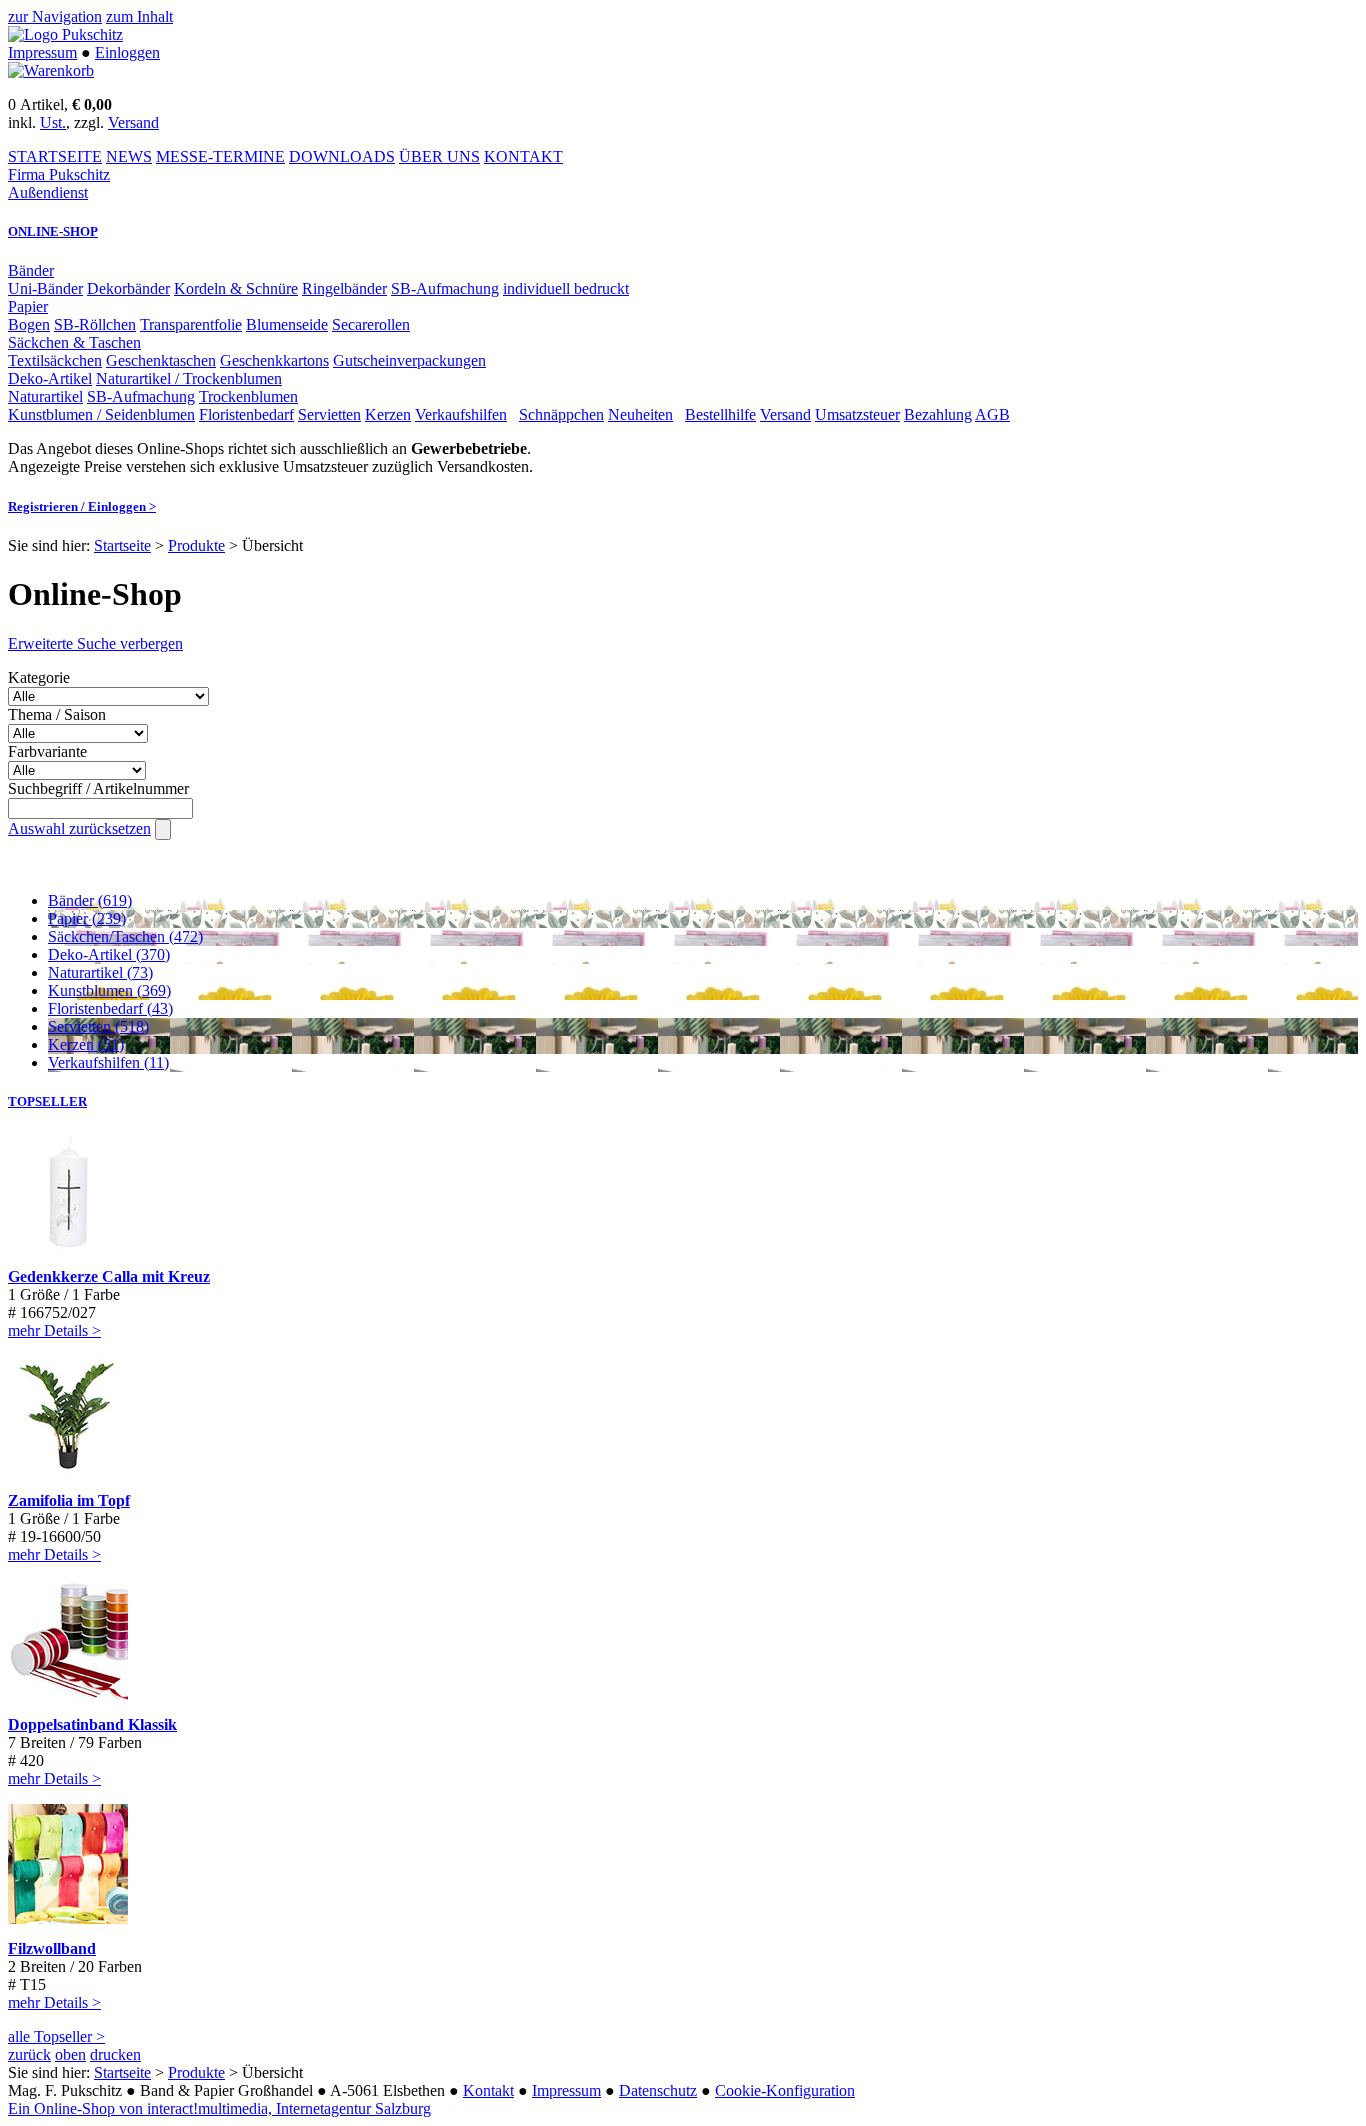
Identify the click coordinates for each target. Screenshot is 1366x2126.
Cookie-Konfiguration (785, 2090)
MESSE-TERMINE (220, 156)
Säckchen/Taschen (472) (125, 936)
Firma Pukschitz (59, 174)
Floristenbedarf (246, 414)
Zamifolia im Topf (69, 1500)
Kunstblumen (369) (109, 990)
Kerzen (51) (86, 1044)
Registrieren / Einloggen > (82, 506)
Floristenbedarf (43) (110, 1008)
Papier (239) (87, 918)
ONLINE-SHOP (53, 231)
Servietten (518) (98, 1026)
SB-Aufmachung (445, 288)
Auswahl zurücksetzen (79, 828)
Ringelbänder (344, 288)
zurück (29, 2054)
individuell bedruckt (566, 288)
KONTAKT (523, 156)
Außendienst (48, 192)
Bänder (31, 270)
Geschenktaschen (161, 360)
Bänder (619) (90, 900)
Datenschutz (658, 2090)
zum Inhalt (139, 16)
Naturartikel (45, 396)
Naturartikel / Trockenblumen (189, 378)
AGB (992, 414)
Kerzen (388, 414)
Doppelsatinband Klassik (92, 1724)
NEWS (129, 156)
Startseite (122, 545)
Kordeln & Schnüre (236, 288)
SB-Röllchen (95, 324)
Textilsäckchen (55, 360)
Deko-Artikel (50, 378)
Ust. (53, 122)
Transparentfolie (191, 324)
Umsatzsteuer (857, 414)
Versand (133, 122)
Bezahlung (938, 414)
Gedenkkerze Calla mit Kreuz (109, 1276)
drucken (115, 2054)
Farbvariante (47, 751)
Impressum (42, 52)
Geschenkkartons (274, 360)
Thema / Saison (57, 714)
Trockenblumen (248, 396)
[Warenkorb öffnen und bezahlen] (51, 70)
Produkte (196, 545)
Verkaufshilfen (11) (108, 1062)
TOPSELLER (47, 1101)
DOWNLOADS (342, 156)
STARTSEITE (55, 156)
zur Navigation (55, 16)
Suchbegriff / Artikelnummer (98, 788)
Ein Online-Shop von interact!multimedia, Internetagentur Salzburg (219, 2108)
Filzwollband (52, 1948)
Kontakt (488, 2090)
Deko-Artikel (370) (109, 954)
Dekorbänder (128, 288)
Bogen (29, 324)
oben (70, 2054)
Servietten (329, 414)
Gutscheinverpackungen (409, 360)
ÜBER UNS (439, 156)
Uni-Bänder (45, 288)
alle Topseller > (56, 2036)
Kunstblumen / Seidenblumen (101, 414)
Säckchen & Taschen (74, 342)
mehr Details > (54, 1330)
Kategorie (39, 677)
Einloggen (127, 52)
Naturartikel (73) (100, 972)
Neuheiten (640, 414)
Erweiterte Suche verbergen (95, 643)
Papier (28, 306)
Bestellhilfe (720, 414)
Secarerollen (371, 324)
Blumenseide (287, 324)
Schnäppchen (561, 414)
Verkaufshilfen (461, 414)
